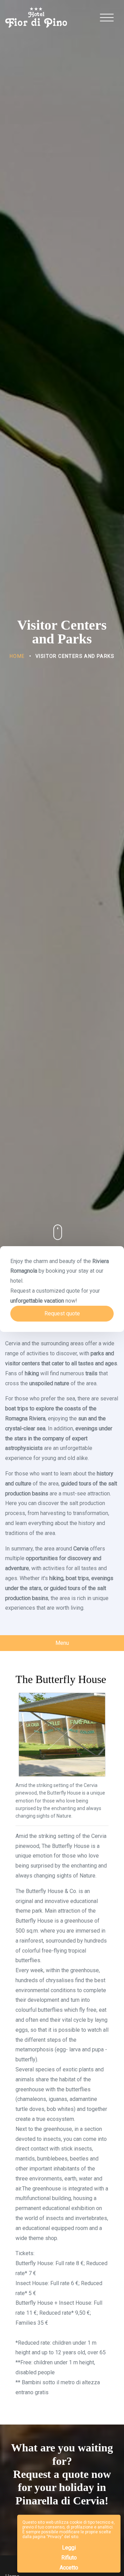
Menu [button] (62, 1643)
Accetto (69, 2568)
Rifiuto (69, 2558)
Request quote (62, 1313)
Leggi (69, 2548)
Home (17, 656)
